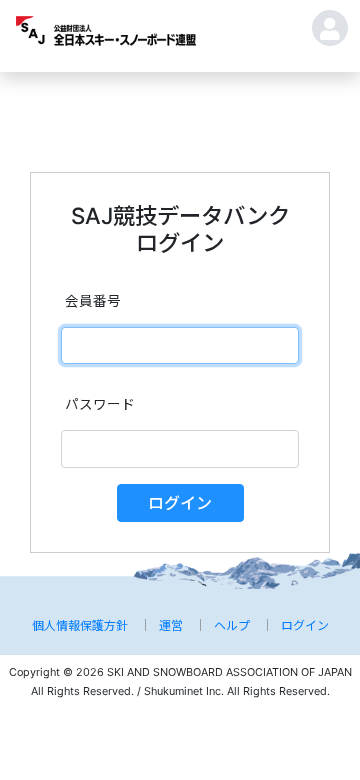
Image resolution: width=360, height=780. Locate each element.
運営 (171, 625)
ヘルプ (232, 625)
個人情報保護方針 (80, 625)
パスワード (100, 404)
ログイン (180, 503)
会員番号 (93, 301)
